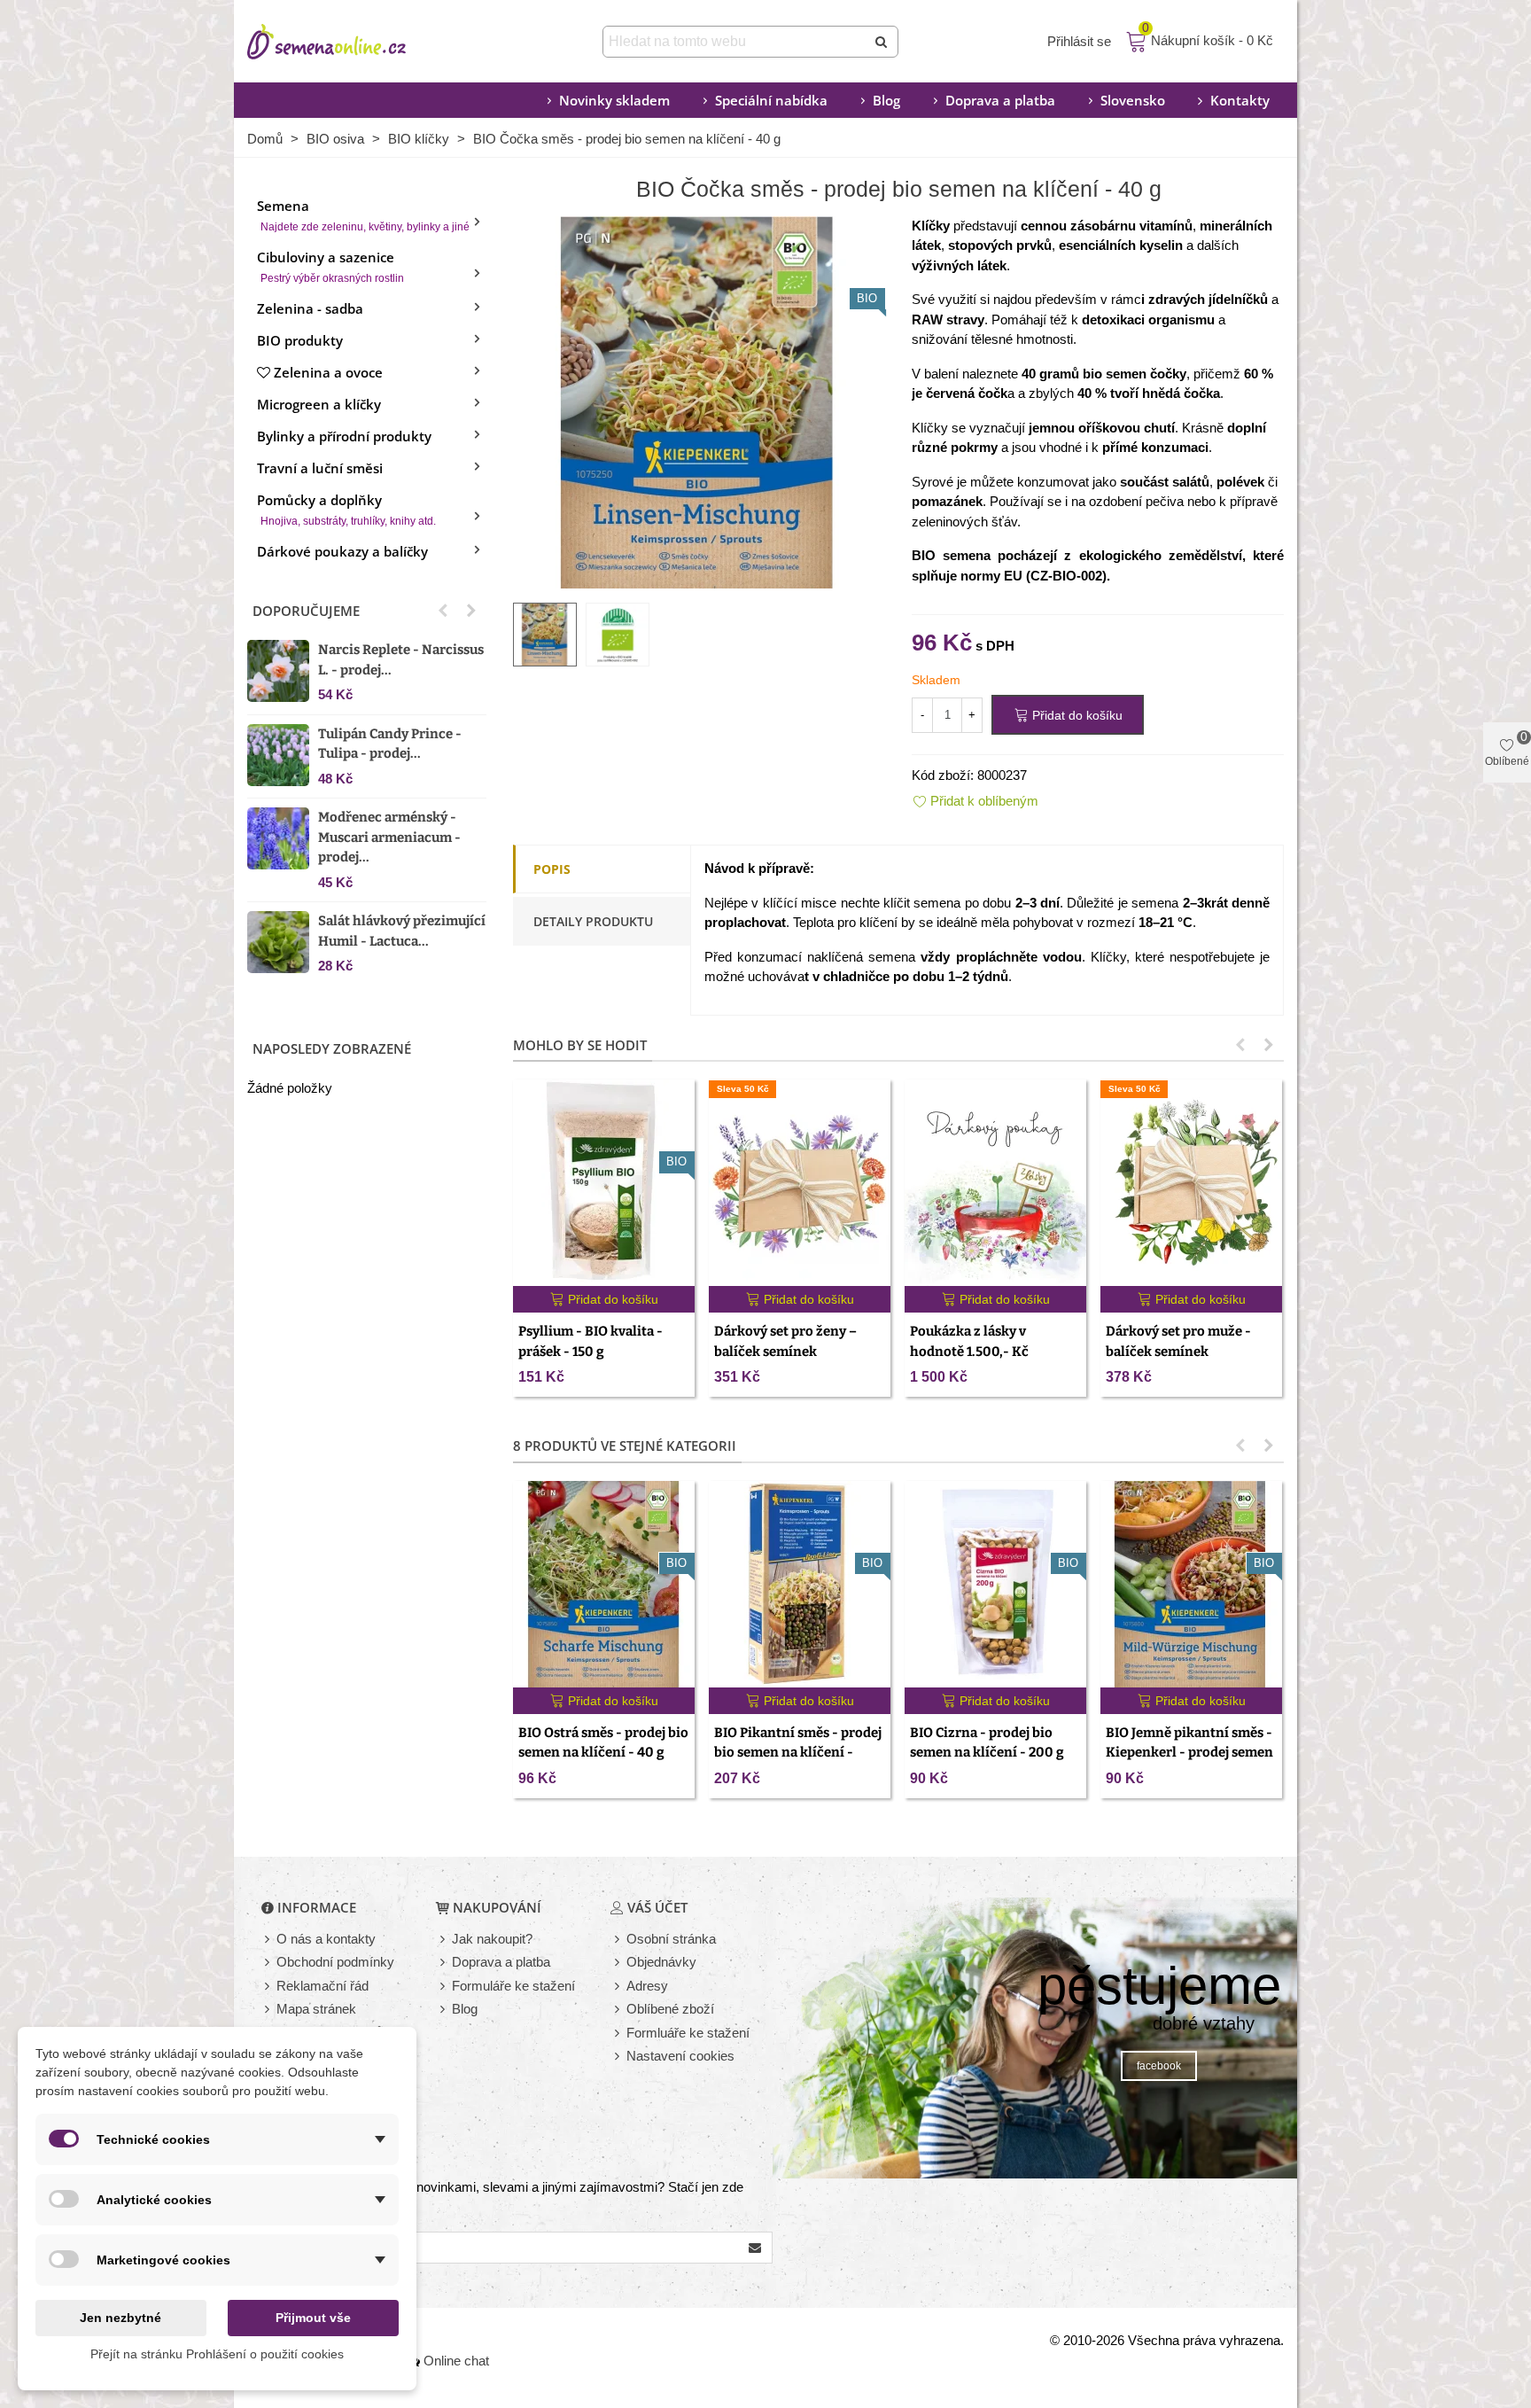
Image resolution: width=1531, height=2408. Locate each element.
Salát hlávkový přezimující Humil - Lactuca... (402, 931)
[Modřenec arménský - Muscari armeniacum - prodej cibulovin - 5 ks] (278, 838)
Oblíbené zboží (670, 2009)
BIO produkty (300, 340)
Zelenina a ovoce (328, 372)
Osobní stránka (671, 1939)
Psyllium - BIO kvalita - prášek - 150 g (591, 1341)
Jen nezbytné (120, 2318)
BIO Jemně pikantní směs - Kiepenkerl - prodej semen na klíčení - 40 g (1189, 1753)
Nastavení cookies (680, 2056)
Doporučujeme (306, 611)
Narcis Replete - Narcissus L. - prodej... (401, 660)
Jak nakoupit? (492, 1939)
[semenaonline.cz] (354, 42)
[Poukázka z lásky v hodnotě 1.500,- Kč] (995, 1183)
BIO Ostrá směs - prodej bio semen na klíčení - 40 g (603, 1743)
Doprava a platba (1000, 100)
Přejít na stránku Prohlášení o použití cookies (217, 2354)
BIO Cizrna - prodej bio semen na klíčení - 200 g (987, 1743)
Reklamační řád (323, 1986)
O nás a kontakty (326, 1939)
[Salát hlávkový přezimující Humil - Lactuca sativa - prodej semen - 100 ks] (278, 942)
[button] (443, 611)
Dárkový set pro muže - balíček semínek (1178, 1341)
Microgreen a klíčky (319, 404)
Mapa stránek (316, 2009)
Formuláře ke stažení (513, 1986)
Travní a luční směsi (320, 468)
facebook (1159, 2066)
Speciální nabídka (771, 100)
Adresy (647, 1986)
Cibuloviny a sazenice (330, 266)
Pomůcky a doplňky (346, 509)
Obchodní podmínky (335, 1962)
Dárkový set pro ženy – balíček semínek (785, 1341)
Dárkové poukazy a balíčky (342, 551)
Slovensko (1133, 100)
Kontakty (1240, 100)
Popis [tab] (552, 869)
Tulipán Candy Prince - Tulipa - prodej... (390, 744)
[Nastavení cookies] (618, 2057)
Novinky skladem (614, 100)
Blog (886, 100)
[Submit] (882, 42)
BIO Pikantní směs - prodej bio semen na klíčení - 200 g (798, 1753)
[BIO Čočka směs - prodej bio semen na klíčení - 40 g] (699, 400)
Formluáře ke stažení (688, 2033)
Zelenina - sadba (310, 308)
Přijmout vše (313, 2318)
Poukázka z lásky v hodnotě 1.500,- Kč (969, 1341)
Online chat (456, 2361)
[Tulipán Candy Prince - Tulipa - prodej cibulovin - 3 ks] (278, 755)
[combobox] (736, 42)
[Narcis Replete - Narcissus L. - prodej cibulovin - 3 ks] (278, 671)
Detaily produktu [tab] (593, 921)
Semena (363, 215)
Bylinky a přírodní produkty (344, 436)
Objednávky (661, 1962)
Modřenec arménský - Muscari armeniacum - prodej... (389, 837)
